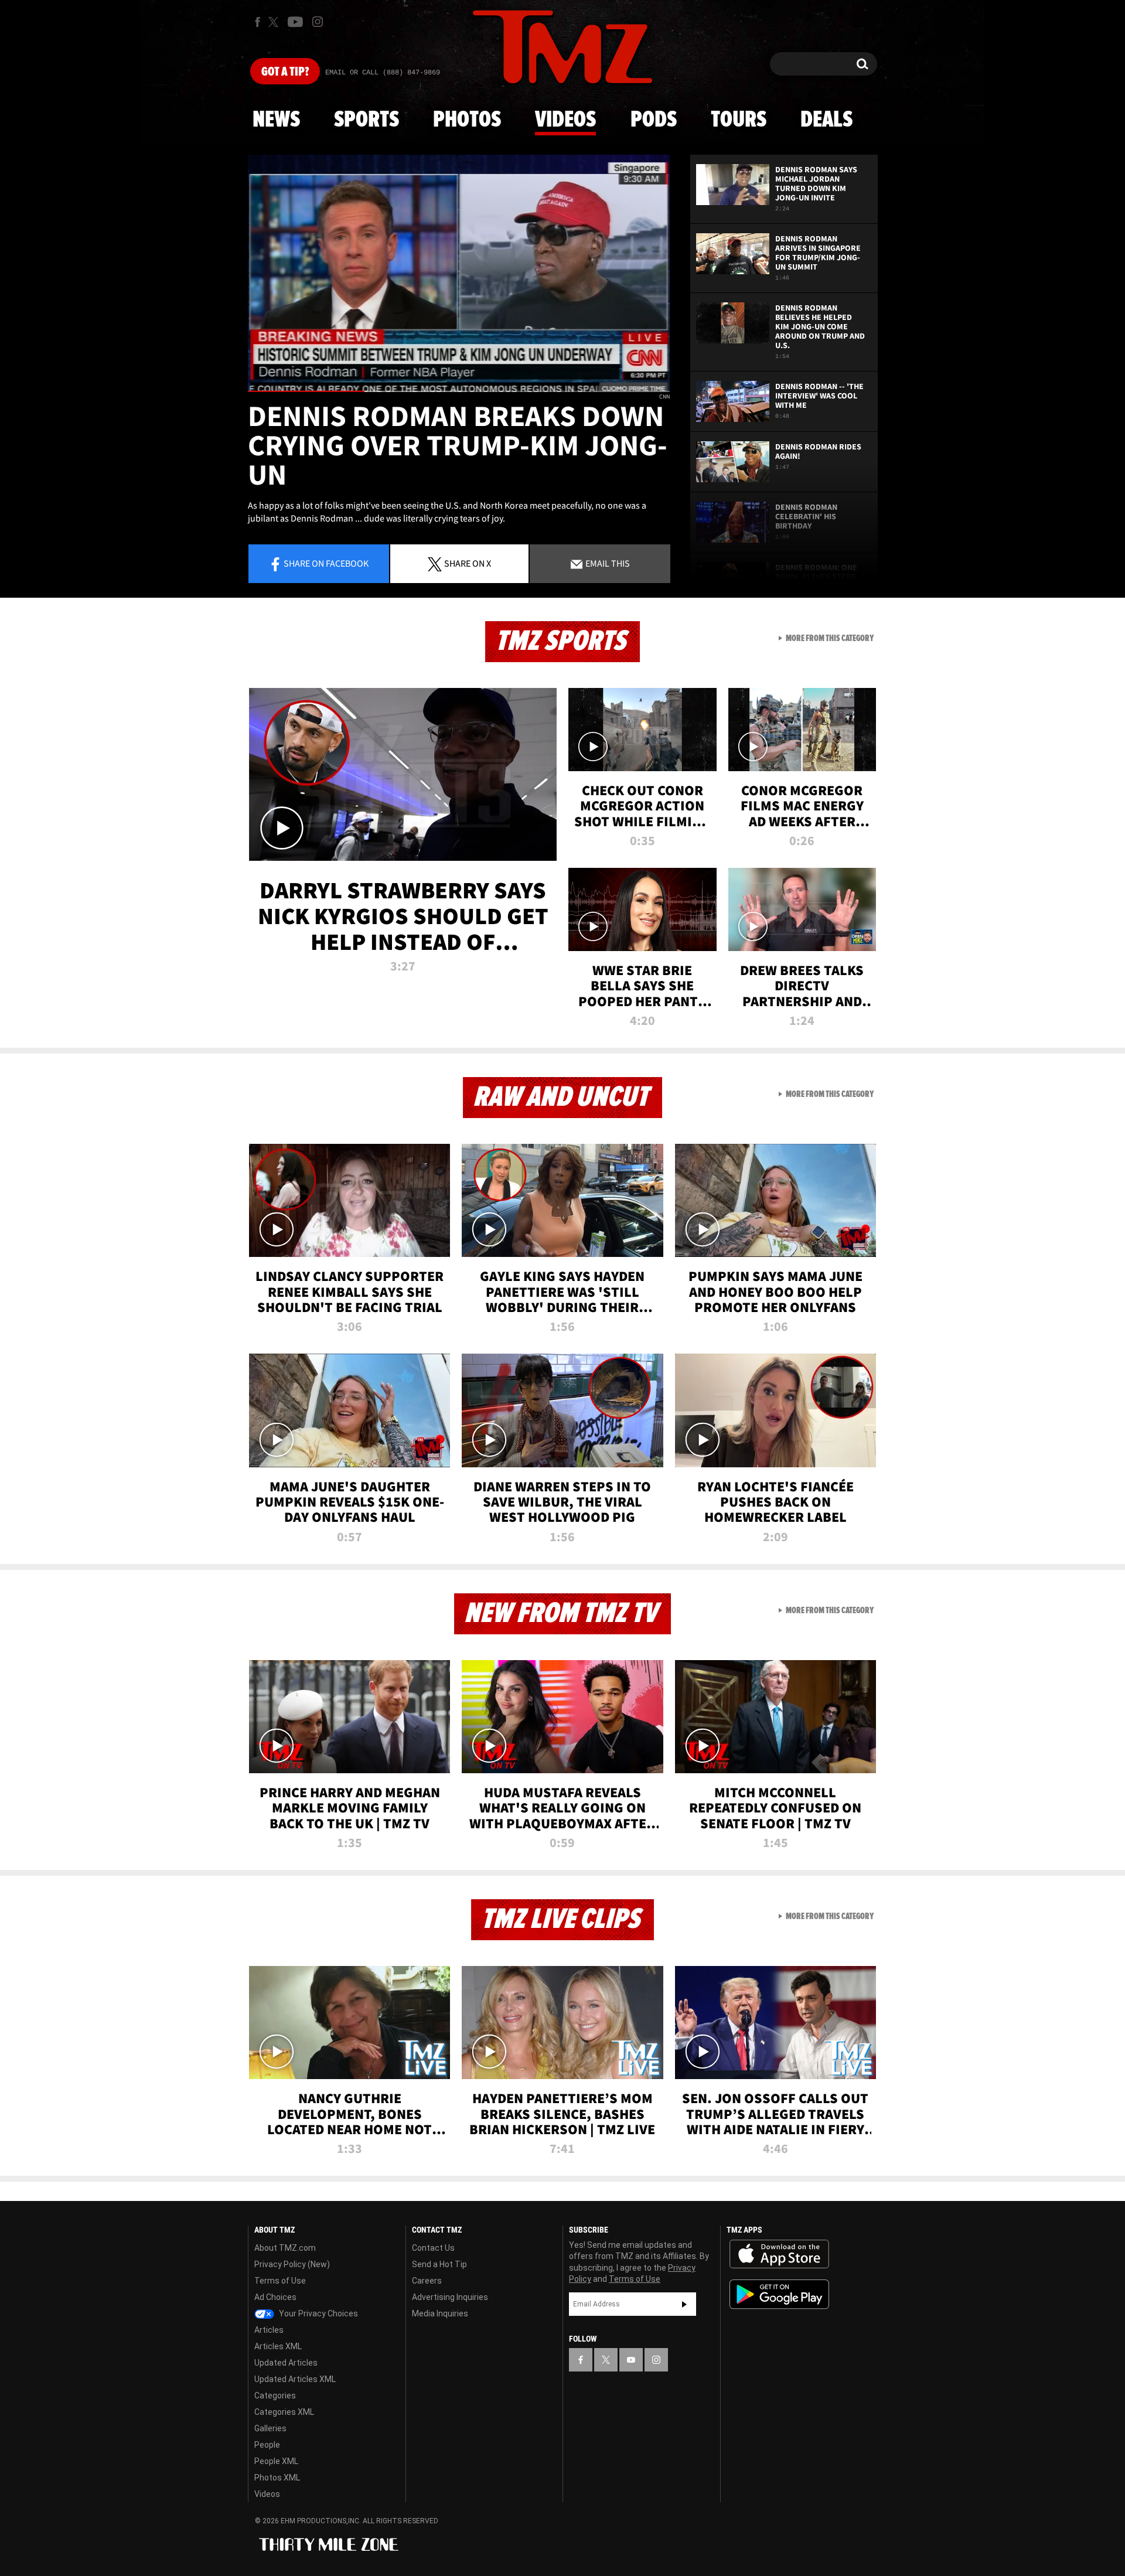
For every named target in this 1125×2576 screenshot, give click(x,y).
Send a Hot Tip (439, 2264)
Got (285, 72)
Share (326, 563)
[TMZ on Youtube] (295, 22)
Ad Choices (275, 2297)
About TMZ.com (285, 2248)
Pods (654, 120)
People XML (276, 2461)
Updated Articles (286, 2363)
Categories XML (284, 2412)
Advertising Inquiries (450, 2297)
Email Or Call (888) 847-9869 (383, 73)
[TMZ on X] (275, 22)
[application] (459, 273)
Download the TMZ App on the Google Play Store (779, 2294)
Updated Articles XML (295, 2379)
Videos (565, 120)
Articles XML (278, 2346)
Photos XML (277, 2478)
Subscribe (684, 2304)
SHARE (468, 563)
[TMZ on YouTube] (631, 2360)
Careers (427, 2281)
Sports (367, 120)
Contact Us (433, 2248)
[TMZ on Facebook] (258, 22)
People (267, 2445)
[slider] (459, 391)
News (276, 120)
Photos (467, 120)
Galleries (270, 2428)
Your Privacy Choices (318, 2313)
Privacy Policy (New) (292, 2264)
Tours (739, 120)
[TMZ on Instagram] (318, 22)
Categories (275, 2396)
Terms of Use (280, 2281)
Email (607, 563)
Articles (269, 2330)
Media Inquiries (440, 2313)
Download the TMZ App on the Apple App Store (779, 2254)
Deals (826, 120)
